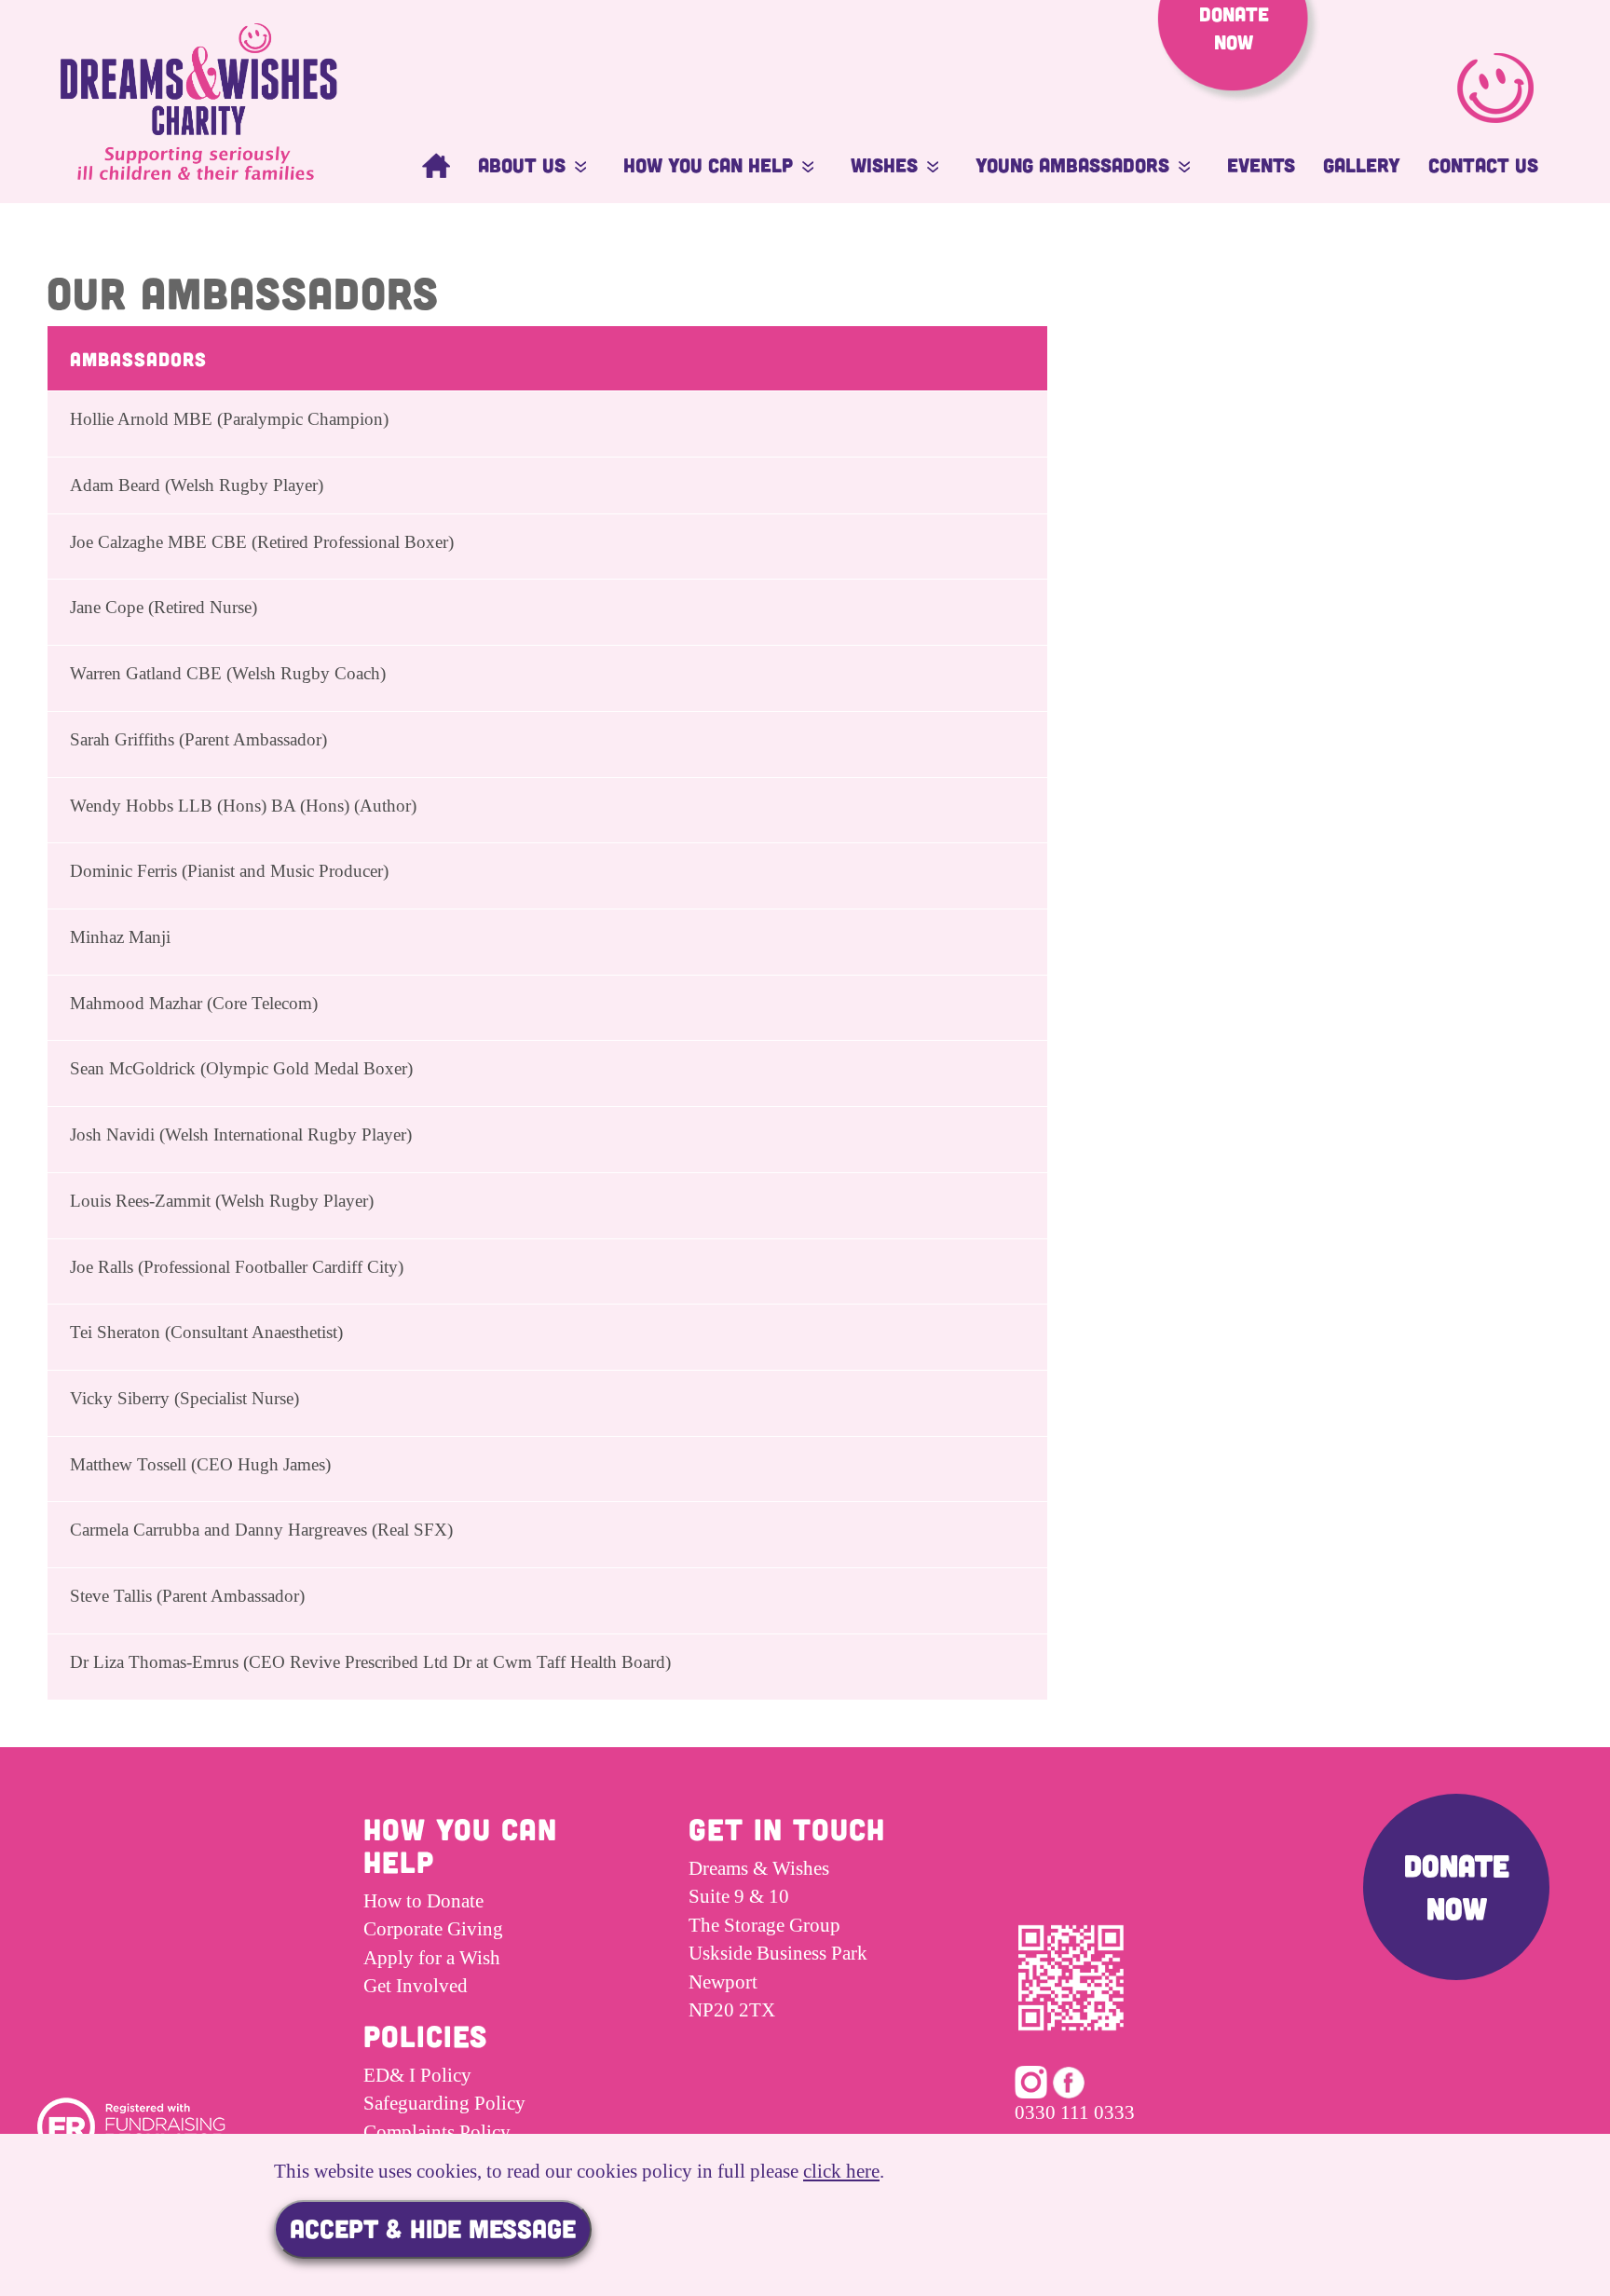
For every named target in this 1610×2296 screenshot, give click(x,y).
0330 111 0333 (1075, 2112)
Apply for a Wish (432, 1958)
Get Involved (416, 1986)
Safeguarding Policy (444, 2103)
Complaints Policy (437, 2132)
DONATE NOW (1457, 1886)
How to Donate (423, 1901)
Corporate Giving (433, 1929)
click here (841, 2171)
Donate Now (1234, 27)
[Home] (436, 165)
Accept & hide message (433, 2228)
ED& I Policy (417, 2075)
